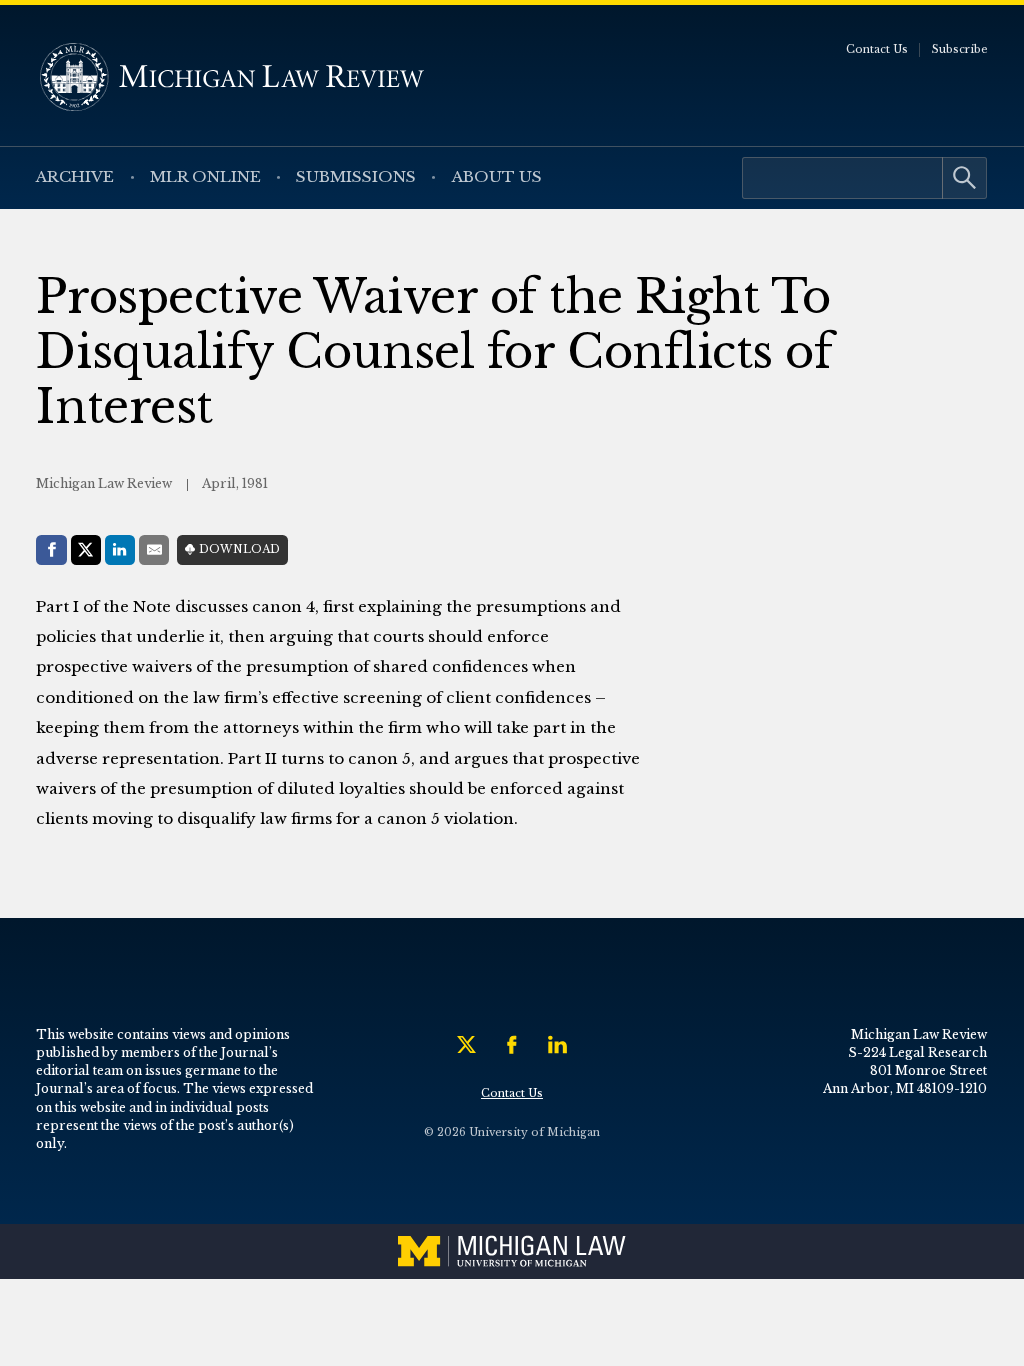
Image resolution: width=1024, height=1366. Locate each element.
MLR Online (205, 176)
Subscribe (960, 49)
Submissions (356, 176)
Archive (75, 176)
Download (239, 549)
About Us (497, 176)
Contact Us (877, 49)
